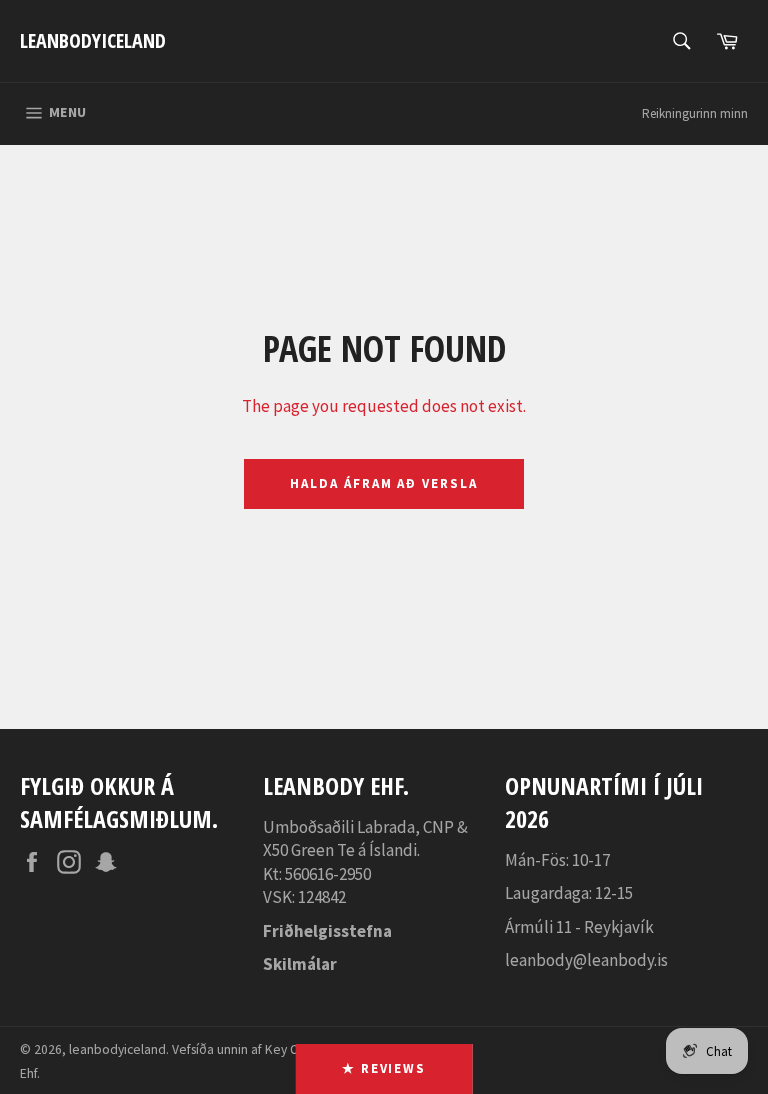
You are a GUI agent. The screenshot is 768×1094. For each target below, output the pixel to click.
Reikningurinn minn (695, 113)
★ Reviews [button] (384, 1068)
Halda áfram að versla (384, 483)
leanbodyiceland (93, 40)
